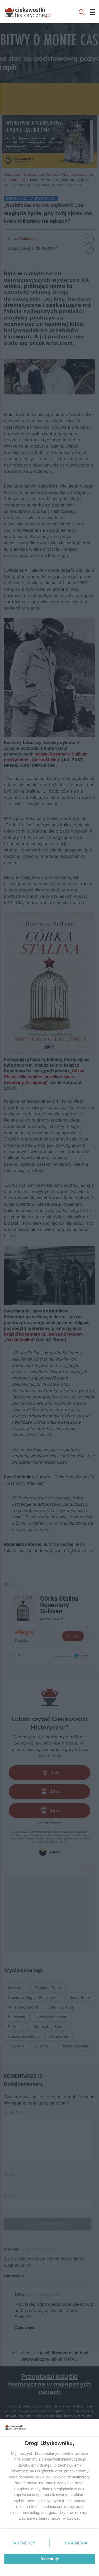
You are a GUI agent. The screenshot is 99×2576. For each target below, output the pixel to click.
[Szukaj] (82, 12)
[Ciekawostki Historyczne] (32, 12)
